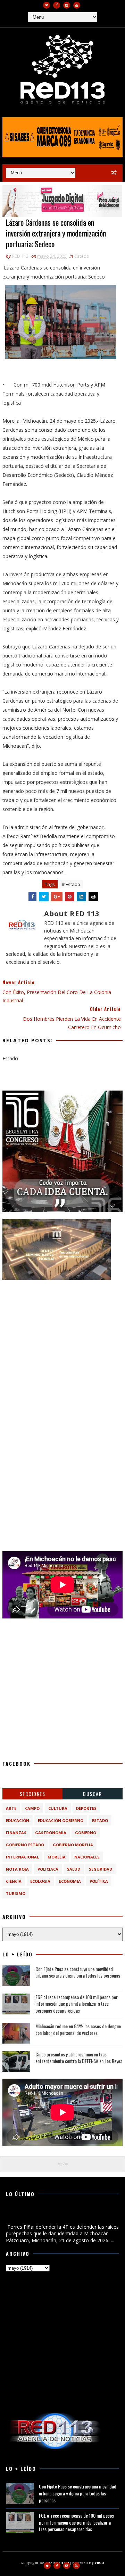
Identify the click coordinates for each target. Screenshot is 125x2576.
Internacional (22, 1857)
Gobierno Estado (25, 1845)
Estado (82, 256)
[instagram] (67, 5)
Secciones (33, 1794)
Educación (18, 1820)
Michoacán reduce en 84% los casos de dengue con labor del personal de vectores (78, 2030)
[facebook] (57, 5)
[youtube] (77, 5)
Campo (32, 1808)
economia (70, 1881)
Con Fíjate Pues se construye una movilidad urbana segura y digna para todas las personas (78, 1972)
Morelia (57, 1857)
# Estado (71, 884)
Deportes (86, 1808)
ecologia (40, 1881)
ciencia (14, 1881)
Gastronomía (51, 1833)
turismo (16, 1893)
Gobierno (86, 1833)
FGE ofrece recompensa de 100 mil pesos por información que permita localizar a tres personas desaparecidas (77, 2004)
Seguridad (101, 1869)
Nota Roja (17, 1869)
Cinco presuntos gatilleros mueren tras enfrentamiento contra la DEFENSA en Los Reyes (79, 2058)
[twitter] (47, 5)
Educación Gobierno (61, 1820)
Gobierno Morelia (73, 1845)
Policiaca (48, 1869)
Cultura (58, 1808)
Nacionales (87, 1857)
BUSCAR (92, 1794)
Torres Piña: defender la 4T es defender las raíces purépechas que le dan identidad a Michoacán (61, 2215)
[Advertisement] (62, 1350)
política (99, 1881)
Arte (11, 1808)
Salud (74, 1869)
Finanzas (16, 1833)
